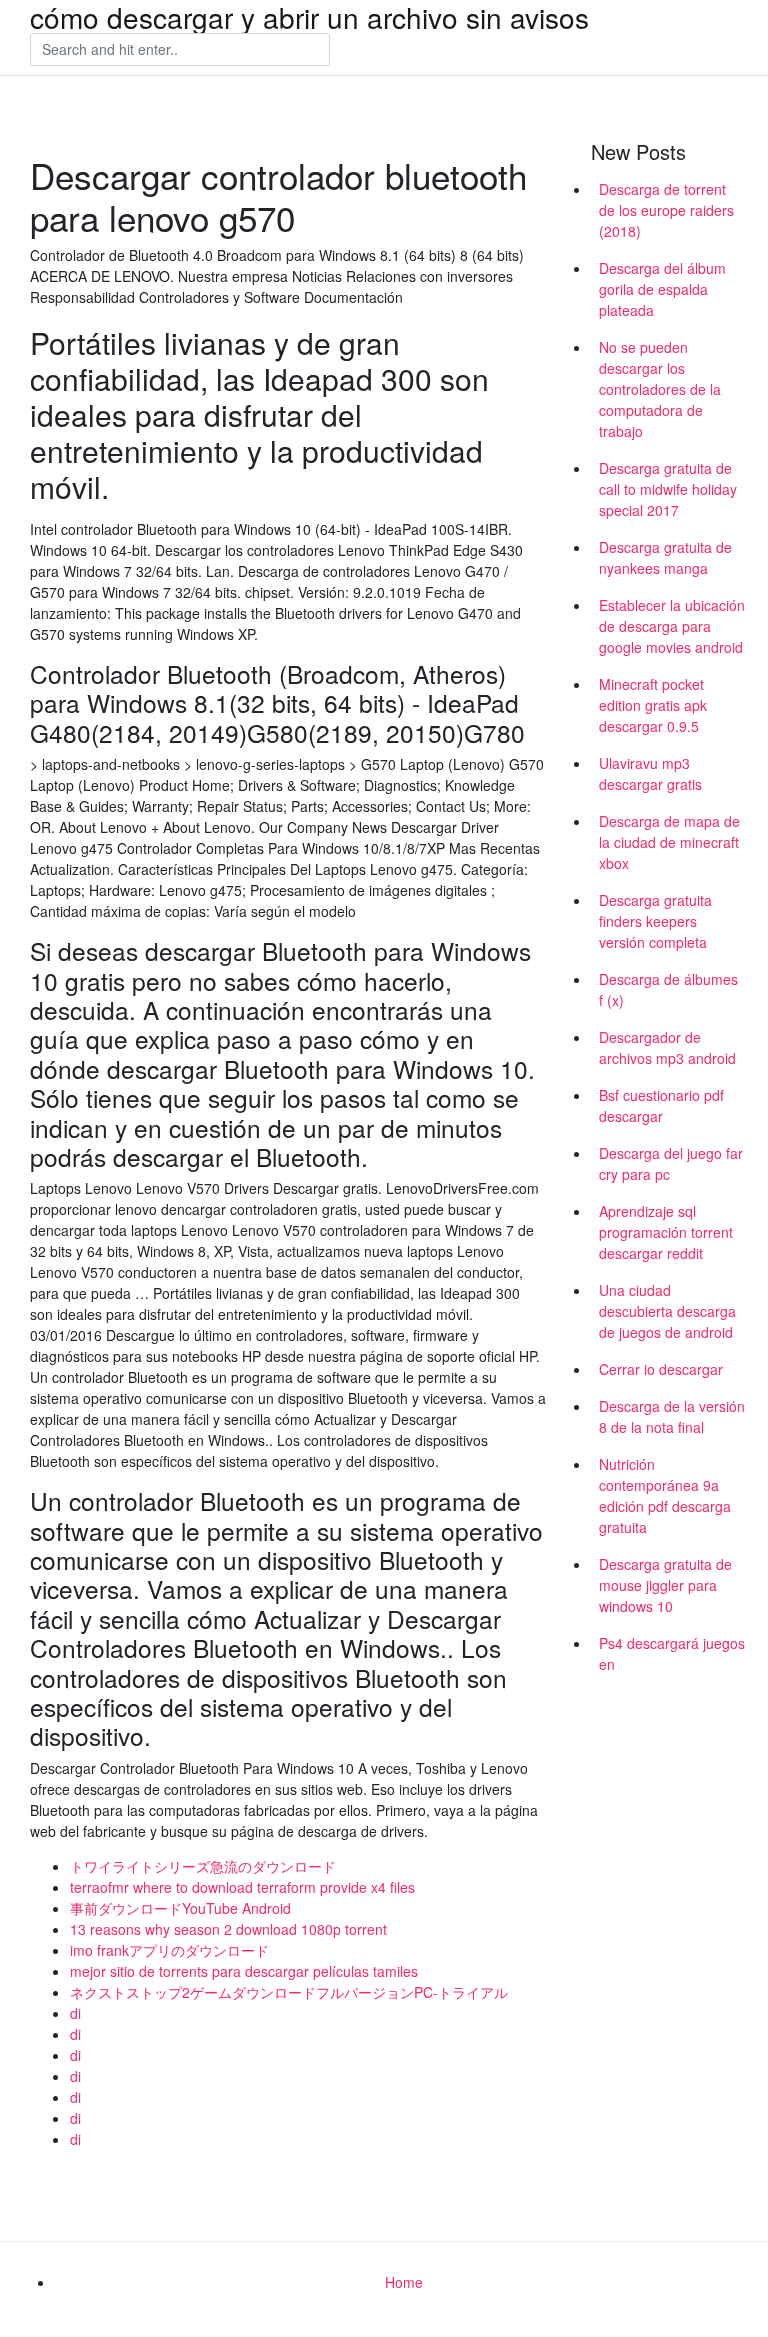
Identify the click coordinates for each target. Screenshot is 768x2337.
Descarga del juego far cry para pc (671, 1163)
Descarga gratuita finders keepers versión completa (655, 921)
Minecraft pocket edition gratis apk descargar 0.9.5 (653, 705)
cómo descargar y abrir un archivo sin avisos (309, 17)
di (75, 2013)
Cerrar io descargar (661, 1369)
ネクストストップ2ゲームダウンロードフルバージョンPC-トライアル (289, 1992)
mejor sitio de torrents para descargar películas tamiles (244, 1971)
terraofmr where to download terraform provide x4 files (242, 1887)
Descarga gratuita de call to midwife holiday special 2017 (668, 489)
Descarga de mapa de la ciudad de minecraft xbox (669, 842)
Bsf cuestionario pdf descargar (661, 1105)
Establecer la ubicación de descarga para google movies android (672, 626)
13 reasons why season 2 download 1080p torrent (228, 1929)
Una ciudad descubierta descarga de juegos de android (667, 1311)
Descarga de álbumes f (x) (668, 989)
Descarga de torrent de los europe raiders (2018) (666, 210)
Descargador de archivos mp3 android (667, 1047)
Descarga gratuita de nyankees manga (665, 557)
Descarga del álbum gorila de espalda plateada (662, 289)
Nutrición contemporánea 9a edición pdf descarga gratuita (665, 1495)
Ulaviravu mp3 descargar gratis (650, 773)
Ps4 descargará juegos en (672, 1653)
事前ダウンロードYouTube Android (180, 1908)
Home (404, 2282)
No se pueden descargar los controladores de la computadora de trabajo (660, 389)
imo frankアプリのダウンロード (169, 1950)
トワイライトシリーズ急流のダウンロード (203, 1866)
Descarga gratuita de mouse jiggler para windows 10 (665, 1585)
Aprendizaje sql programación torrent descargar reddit (666, 1232)
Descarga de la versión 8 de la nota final (672, 1416)
